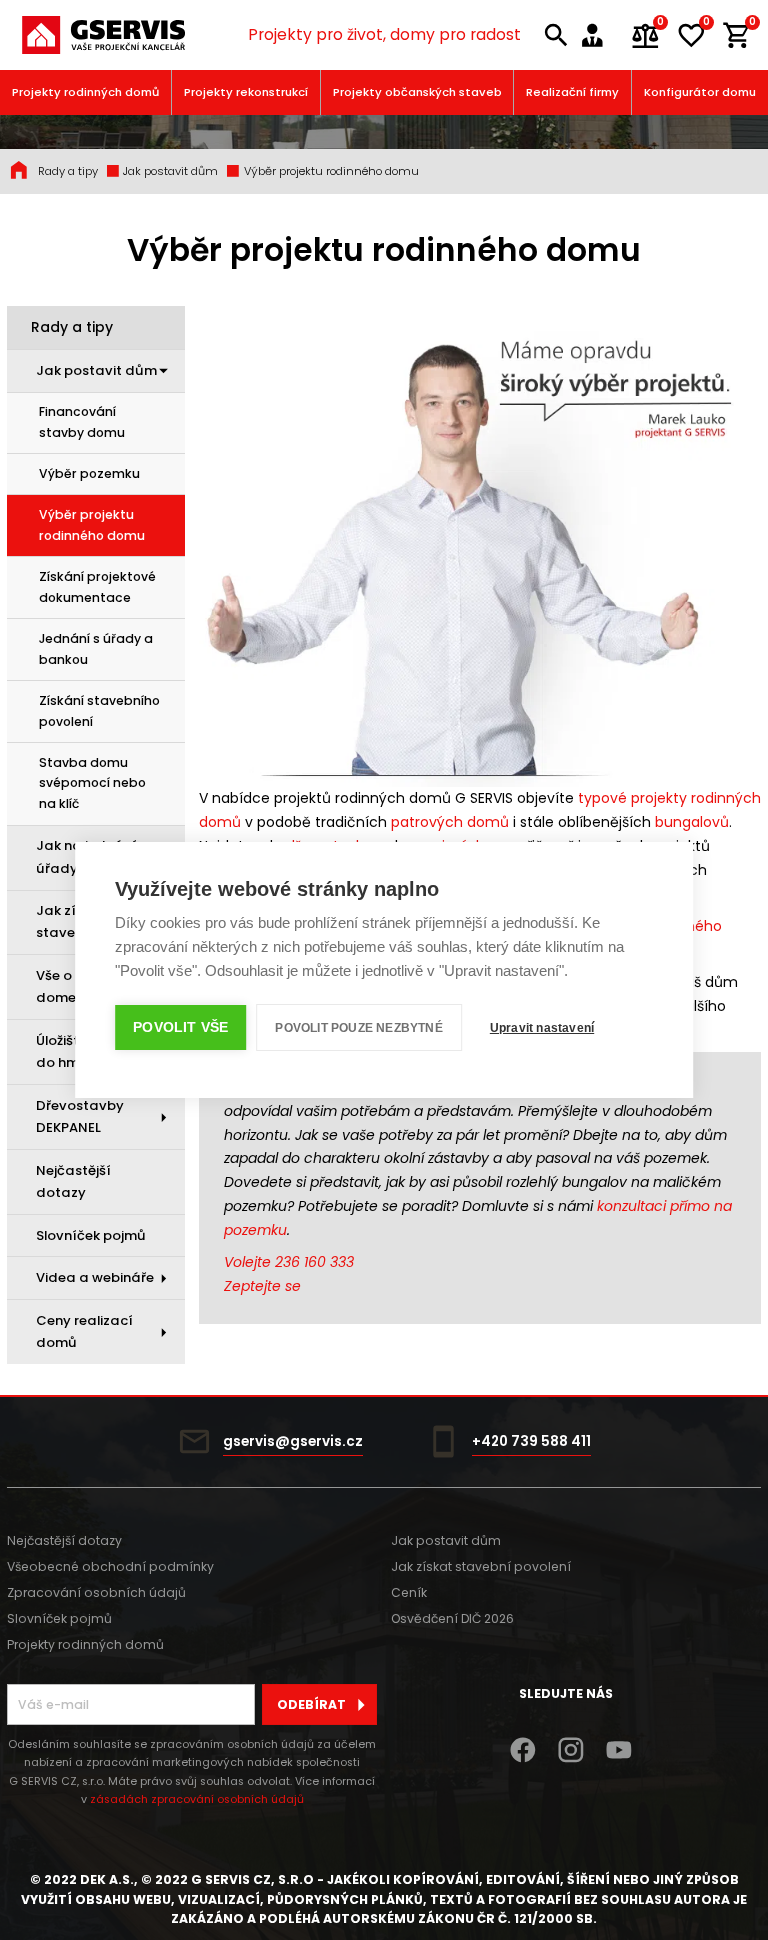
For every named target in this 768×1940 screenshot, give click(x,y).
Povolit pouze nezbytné (358, 1028)
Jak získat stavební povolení (481, 1566)
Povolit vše (180, 1027)
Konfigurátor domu (700, 92)
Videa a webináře (95, 1277)
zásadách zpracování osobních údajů (197, 1799)
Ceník (409, 1592)
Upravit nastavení (542, 1028)
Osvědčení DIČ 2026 (452, 1618)
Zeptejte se (262, 1286)
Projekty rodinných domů (85, 92)
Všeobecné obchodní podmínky (110, 1566)
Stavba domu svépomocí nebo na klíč (92, 783)
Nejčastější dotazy (73, 1181)
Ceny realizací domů (84, 1331)
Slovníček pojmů (91, 1235)
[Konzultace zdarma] (599, 35)
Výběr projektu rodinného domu (330, 171)
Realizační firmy (572, 92)
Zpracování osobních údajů (96, 1592)
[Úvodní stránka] (103, 35)
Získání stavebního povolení (99, 711)
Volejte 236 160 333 (289, 1262)
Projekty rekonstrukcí (246, 92)
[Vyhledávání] (557, 35)
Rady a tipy (68, 171)
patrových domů (450, 822)
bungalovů (692, 822)
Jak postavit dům (169, 171)
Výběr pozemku (89, 473)
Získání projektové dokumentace (97, 587)
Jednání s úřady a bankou (96, 649)
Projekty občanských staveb (417, 92)
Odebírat (311, 1704)
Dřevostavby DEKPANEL (80, 1116)
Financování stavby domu (82, 422)
